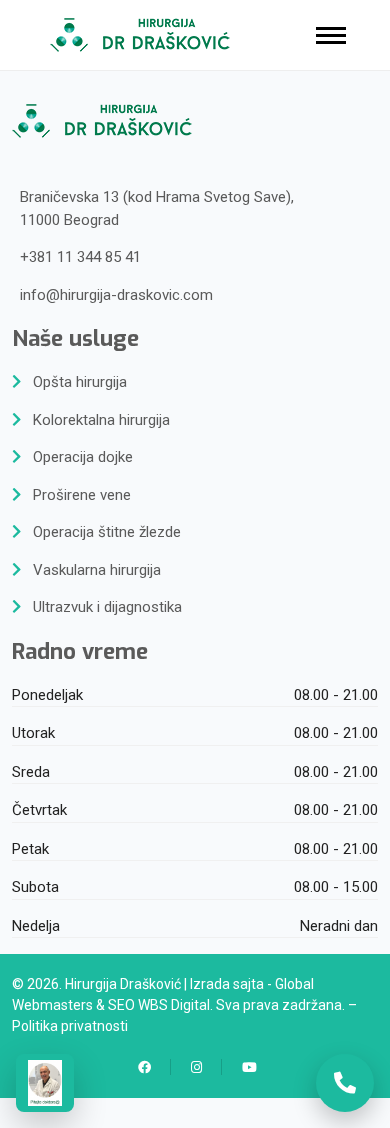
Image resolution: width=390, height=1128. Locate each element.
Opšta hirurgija (80, 382)
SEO (121, 1005)
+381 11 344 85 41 (80, 257)
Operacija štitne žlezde (107, 532)
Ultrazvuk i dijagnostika (107, 607)
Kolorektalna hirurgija (101, 420)
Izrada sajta (227, 984)
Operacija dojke (83, 457)
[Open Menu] (331, 35)
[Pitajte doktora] (45, 1083)
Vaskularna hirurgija (97, 570)
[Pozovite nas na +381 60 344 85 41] (345, 1083)
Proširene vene (82, 495)
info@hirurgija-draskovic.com (116, 295)
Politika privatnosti (70, 1026)
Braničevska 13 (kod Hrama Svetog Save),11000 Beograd (157, 208)
